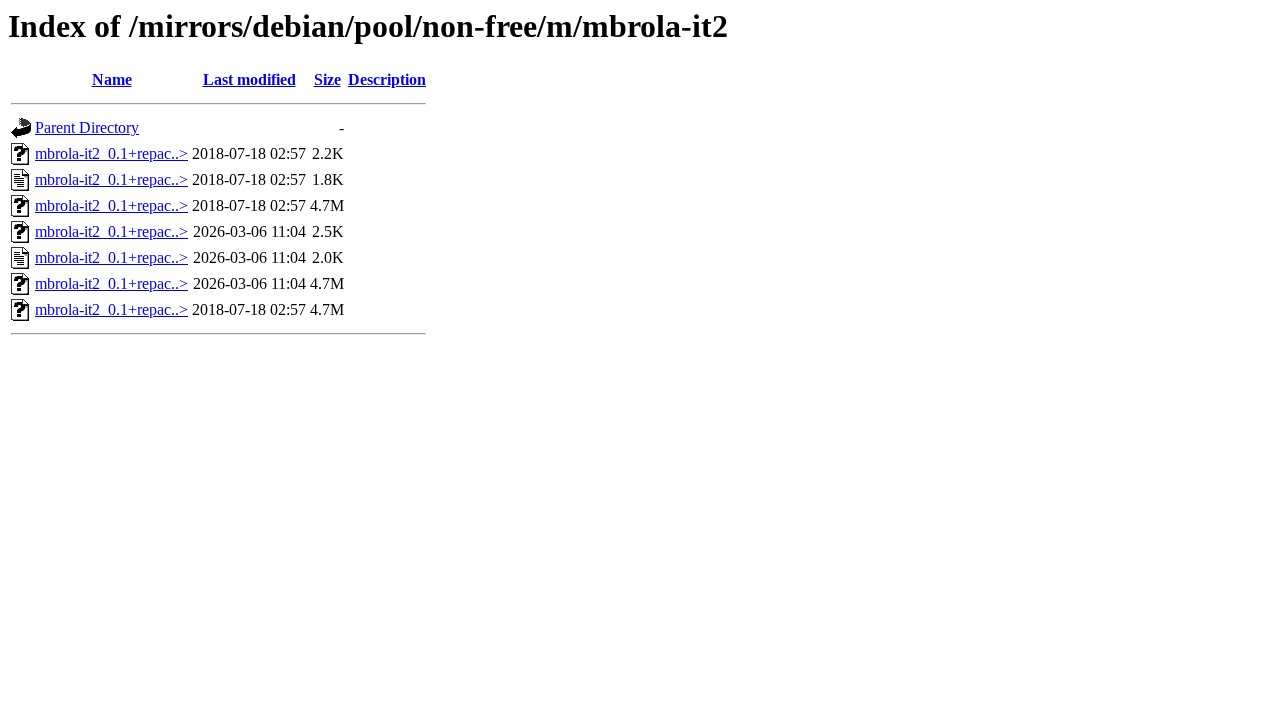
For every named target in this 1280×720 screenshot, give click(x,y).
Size (327, 79)
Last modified (249, 79)
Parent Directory (87, 127)
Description (387, 79)
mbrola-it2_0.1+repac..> (111, 153)
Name (112, 79)
